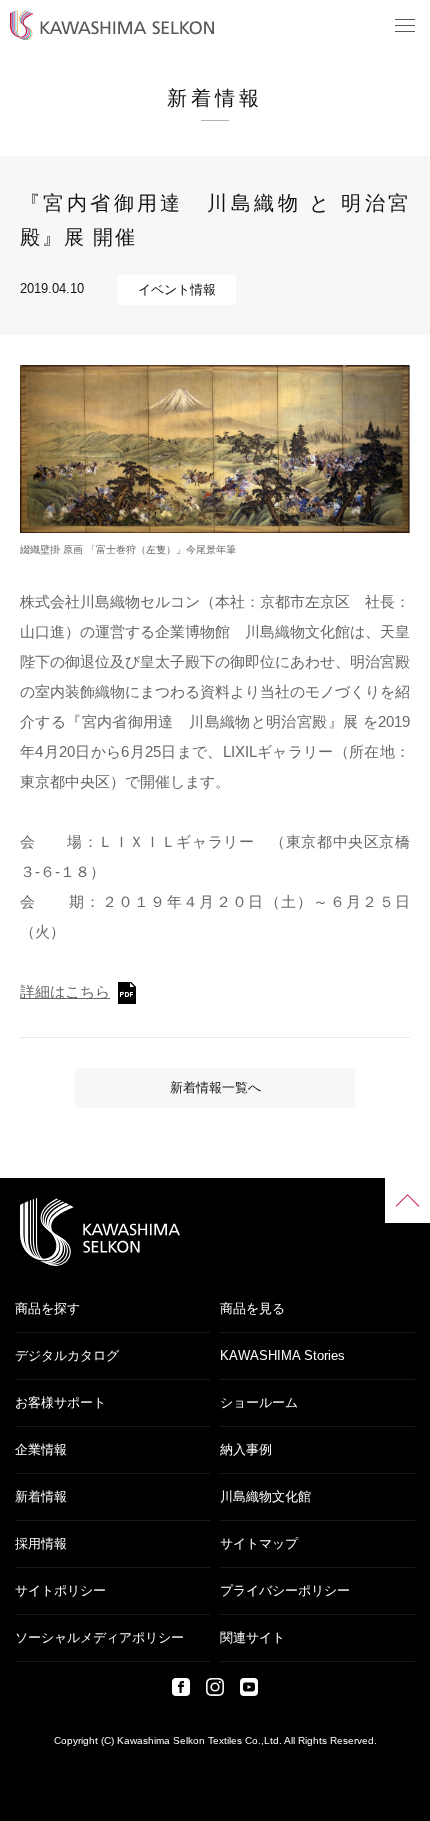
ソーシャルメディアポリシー (99, 1637)
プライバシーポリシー (285, 1590)
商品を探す (47, 1308)
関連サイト (252, 1637)
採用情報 (41, 1543)
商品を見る (252, 1308)
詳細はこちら (65, 991)
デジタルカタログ (67, 1355)
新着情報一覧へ (215, 1087)
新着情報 (41, 1496)
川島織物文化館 (265, 1496)
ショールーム (259, 1402)
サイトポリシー (60, 1590)
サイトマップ (259, 1543)
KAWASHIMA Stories (282, 1355)
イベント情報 (177, 289)
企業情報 (41, 1449)
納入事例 (246, 1449)
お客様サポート (60, 1402)
